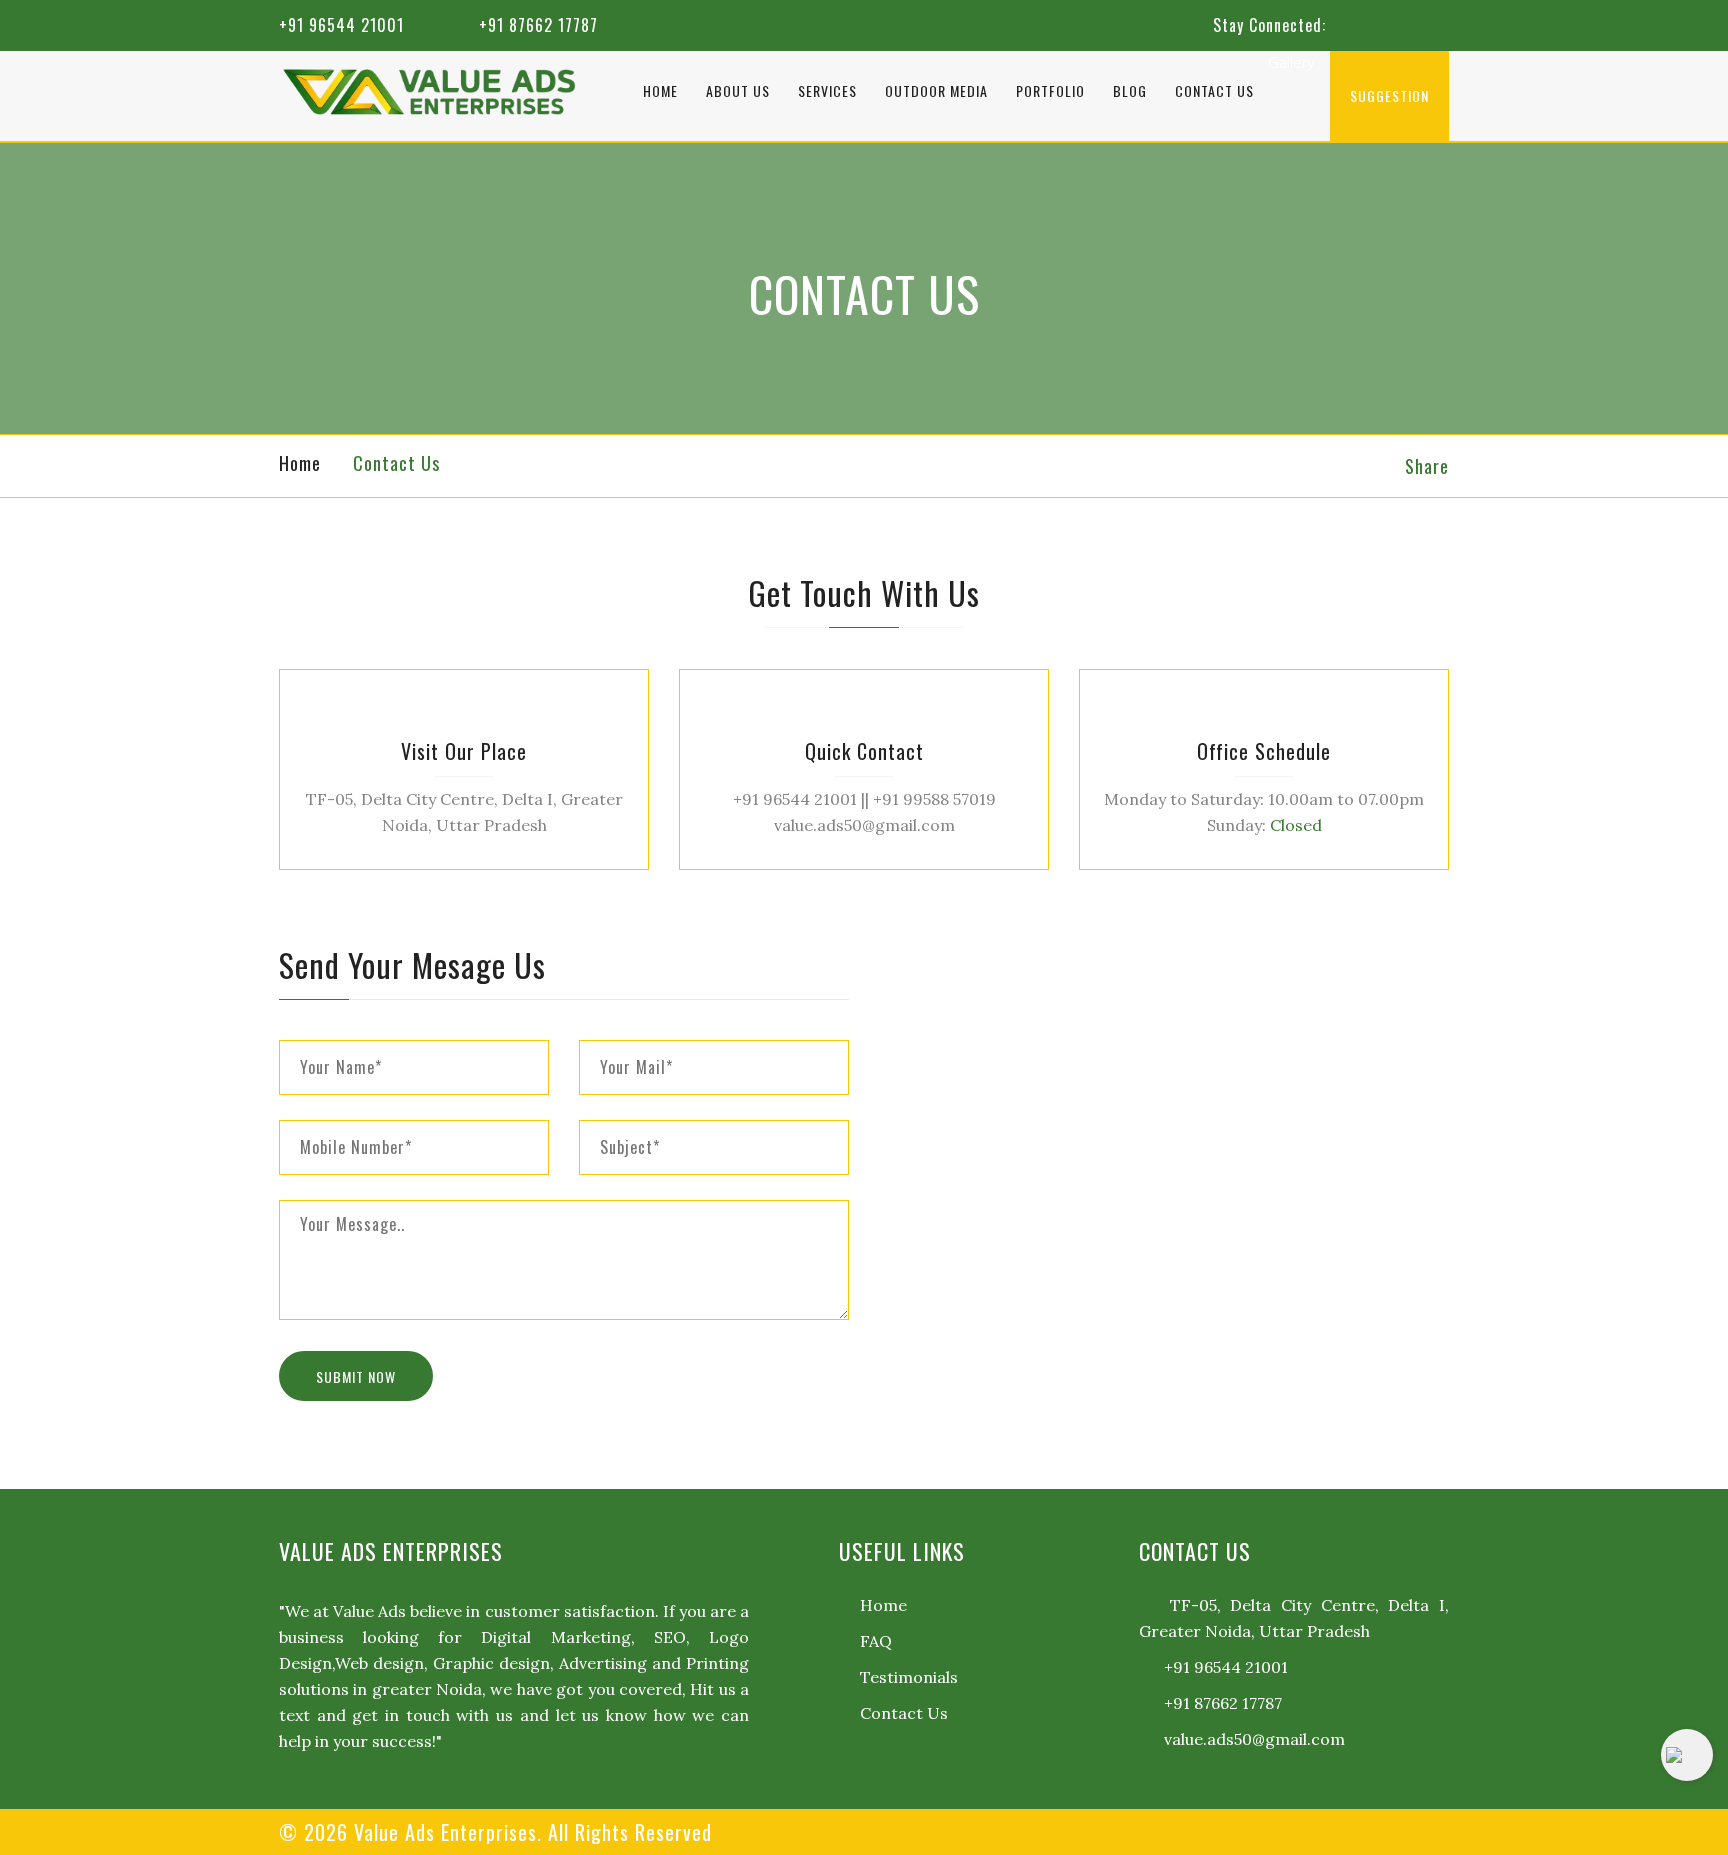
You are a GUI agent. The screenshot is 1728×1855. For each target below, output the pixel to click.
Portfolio (1050, 90)
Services (827, 90)
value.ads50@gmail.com (1252, 1739)
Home (660, 90)
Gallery (1291, 64)
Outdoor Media (936, 90)
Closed (1296, 825)
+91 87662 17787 (538, 25)
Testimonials (909, 1677)
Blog (1130, 90)
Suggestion (1389, 95)
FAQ (876, 1641)
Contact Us (1214, 90)
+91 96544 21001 (341, 25)
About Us (738, 90)
